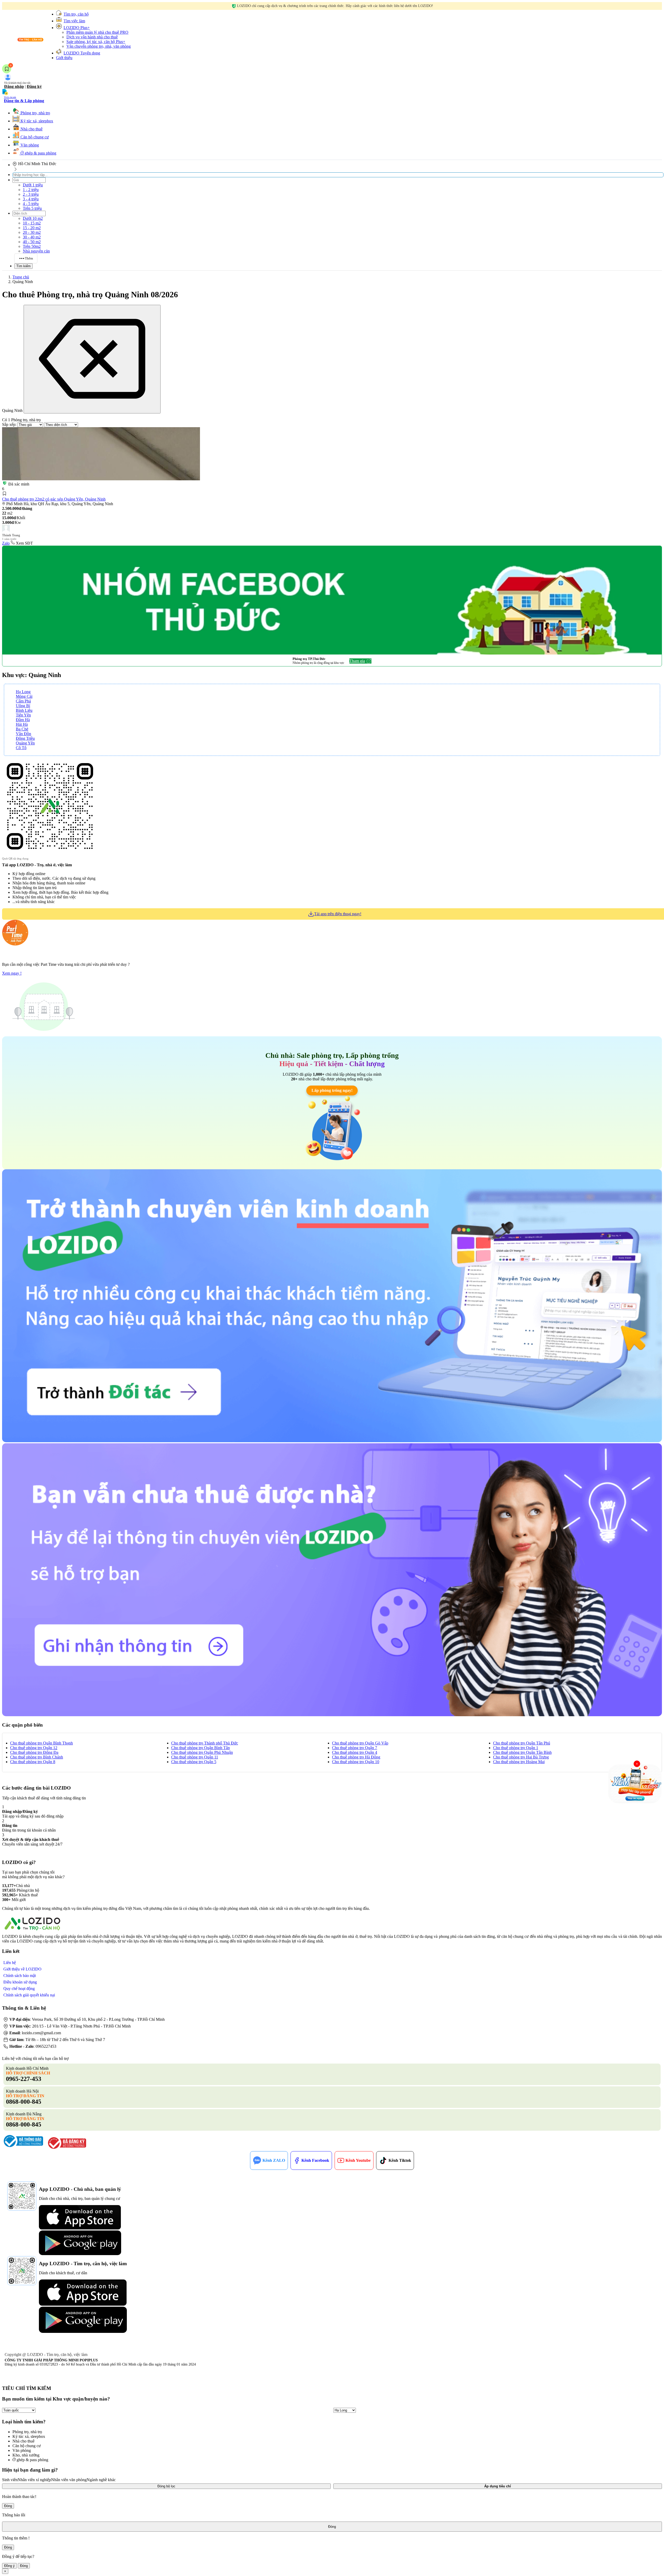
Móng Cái (24, 696)
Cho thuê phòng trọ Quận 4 (355, 1752)
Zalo (6, 543)
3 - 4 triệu (31, 199)
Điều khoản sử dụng (20, 1982)
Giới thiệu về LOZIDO (22, 1969)
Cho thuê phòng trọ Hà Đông (356, 1757)
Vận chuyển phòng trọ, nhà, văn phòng (99, 46)
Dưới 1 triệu (33, 185)
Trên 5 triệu (32, 208)
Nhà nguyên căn (36, 251)
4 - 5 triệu (31, 204)
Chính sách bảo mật (20, 1976)
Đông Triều (25, 738)
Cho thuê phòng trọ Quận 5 (194, 1762)
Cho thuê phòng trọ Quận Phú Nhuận (202, 1752)
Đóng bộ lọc (166, 2486)
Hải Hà (22, 724)
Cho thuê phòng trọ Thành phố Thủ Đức (205, 1743)
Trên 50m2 (32, 246)
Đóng (8, 2506)
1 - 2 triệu (31, 190)
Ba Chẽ (22, 729)
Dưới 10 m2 (33, 218)
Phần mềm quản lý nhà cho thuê (97, 32)
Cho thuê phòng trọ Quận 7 (355, 1748)
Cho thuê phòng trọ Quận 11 (195, 1757)
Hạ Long (23, 692)
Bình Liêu (24, 710)
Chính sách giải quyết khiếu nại (29, 1995)
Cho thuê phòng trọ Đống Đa (34, 1752)
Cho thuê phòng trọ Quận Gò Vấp (360, 1743)
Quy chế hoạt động (19, 1989)
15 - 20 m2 (32, 228)
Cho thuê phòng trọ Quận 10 (356, 1762)
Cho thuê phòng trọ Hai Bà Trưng (521, 1757)
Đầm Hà (23, 720)
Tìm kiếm (23, 266)
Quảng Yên (25, 743)
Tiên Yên (23, 715)
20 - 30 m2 (32, 232)
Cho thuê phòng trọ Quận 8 (33, 1762)
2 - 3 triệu (31, 194)
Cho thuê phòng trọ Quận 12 (34, 1748)
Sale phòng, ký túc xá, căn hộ (96, 42)
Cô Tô (21, 748)
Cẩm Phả (23, 701)
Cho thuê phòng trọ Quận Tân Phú (522, 1743)
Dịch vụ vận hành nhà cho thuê (92, 37)
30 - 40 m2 (32, 237)
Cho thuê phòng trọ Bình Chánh (37, 1757)
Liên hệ (10, 1963)
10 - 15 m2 (32, 223)
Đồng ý (9, 2566)
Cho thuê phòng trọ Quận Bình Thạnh (41, 1743)
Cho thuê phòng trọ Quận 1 (516, 1748)
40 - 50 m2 (32, 242)
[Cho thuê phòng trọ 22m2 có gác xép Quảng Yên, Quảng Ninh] (101, 454)
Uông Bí (23, 706)
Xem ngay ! (12, 973)
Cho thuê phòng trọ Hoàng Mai (519, 1762)
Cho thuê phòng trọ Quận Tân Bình (522, 1752)
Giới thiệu (64, 58)
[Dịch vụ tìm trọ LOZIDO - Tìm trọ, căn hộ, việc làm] (24, 42)
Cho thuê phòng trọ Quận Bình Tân (200, 1748)
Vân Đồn (23, 734)
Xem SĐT (24, 543)
